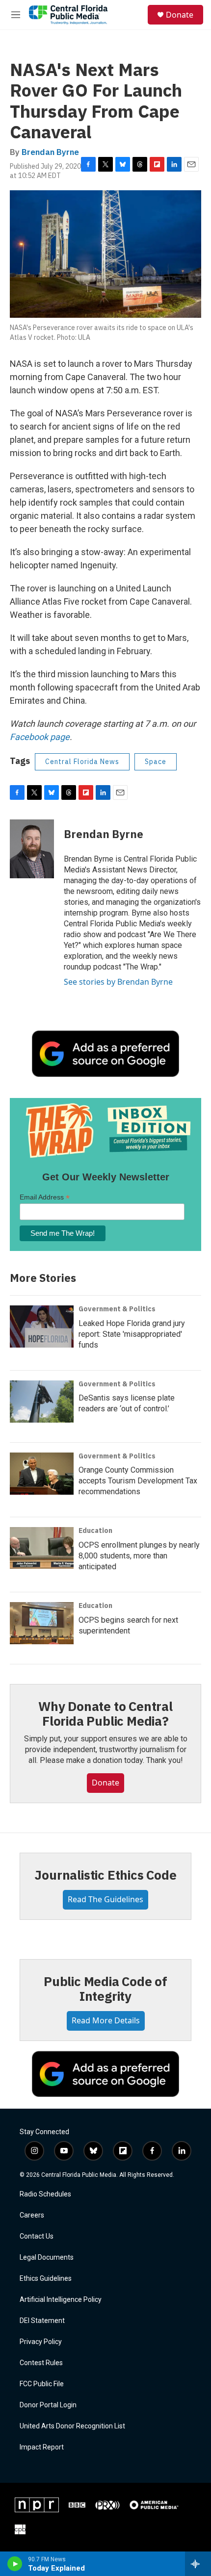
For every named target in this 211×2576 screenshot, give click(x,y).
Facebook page (40, 737)
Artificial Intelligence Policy (61, 2300)
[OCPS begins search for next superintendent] (42, 1623)
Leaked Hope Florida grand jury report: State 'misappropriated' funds (132, 1334)
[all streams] (198, 2564)
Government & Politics (117, 1309)
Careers (32, 2215)
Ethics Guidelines (46, 2279)
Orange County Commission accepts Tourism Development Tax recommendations (138, 1481)
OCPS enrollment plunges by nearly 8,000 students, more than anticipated (139, 1556)
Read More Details (106, 2020)
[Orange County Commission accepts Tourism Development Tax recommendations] (42, 1474)
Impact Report (42, 2447)
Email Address (45, 1197)
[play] (15, 2564)
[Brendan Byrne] (32, 849)
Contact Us (37, 2236)
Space (156, 762)
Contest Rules (41, 2363)
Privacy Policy (41, 2342)
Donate (180, 15)
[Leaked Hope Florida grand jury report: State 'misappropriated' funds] (42, 1326)
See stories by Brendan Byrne (118, 982)
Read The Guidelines (105, 1899)
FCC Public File (42, 2384)
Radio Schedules (45, 2194)
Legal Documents (47, 2257)
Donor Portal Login (48, 2405)
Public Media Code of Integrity (105, 1989)
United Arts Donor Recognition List (72, 2426)
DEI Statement (42, 2321)
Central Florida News (82, 762)
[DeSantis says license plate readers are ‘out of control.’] (42, 1402)
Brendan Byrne (50, 152)
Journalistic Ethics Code (105, 1875)
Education (95, 1530)
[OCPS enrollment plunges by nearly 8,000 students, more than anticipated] (42, 1548)
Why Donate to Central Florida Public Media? (105, 1713)
